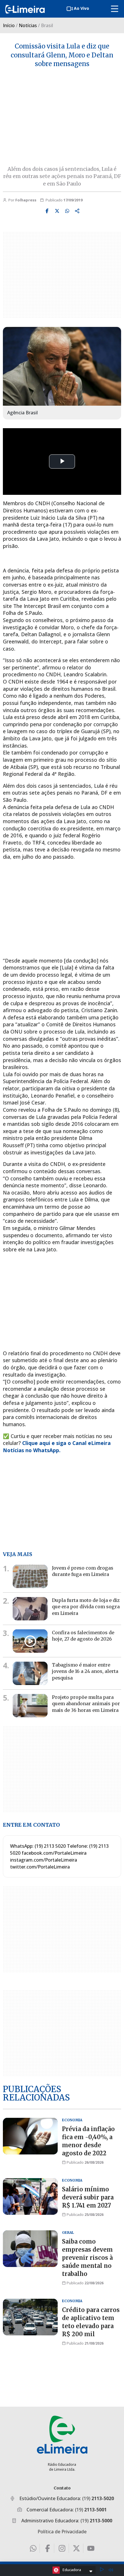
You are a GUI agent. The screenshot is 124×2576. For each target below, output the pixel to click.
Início (9, 25)
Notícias (28, 25)
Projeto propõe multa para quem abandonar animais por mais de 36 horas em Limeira (86, 1704)
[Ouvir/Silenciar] (111, 2570)
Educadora (72, 2570)
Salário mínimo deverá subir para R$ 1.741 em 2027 (88, 2197)
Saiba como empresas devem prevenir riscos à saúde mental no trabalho (87, 2258)
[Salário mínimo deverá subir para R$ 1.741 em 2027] (30, 2196)
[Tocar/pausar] (102, 2570)
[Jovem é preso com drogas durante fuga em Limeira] (30, 1576)
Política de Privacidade (62, 2532)
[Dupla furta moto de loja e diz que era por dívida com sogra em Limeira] (30, 1609)
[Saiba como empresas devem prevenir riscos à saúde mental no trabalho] (30, 2249)
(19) (98, 2498)
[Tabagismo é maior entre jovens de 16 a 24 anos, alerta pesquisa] (30, 1673)
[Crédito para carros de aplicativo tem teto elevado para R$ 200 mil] (30, 2317)
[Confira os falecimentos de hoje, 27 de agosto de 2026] (30, 1641)
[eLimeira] (62, 2434)
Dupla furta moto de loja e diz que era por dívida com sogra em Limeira (86, 1607)
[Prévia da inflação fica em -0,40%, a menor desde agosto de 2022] (30, 2136)
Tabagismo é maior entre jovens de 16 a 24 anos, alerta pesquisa (85, 1671)
